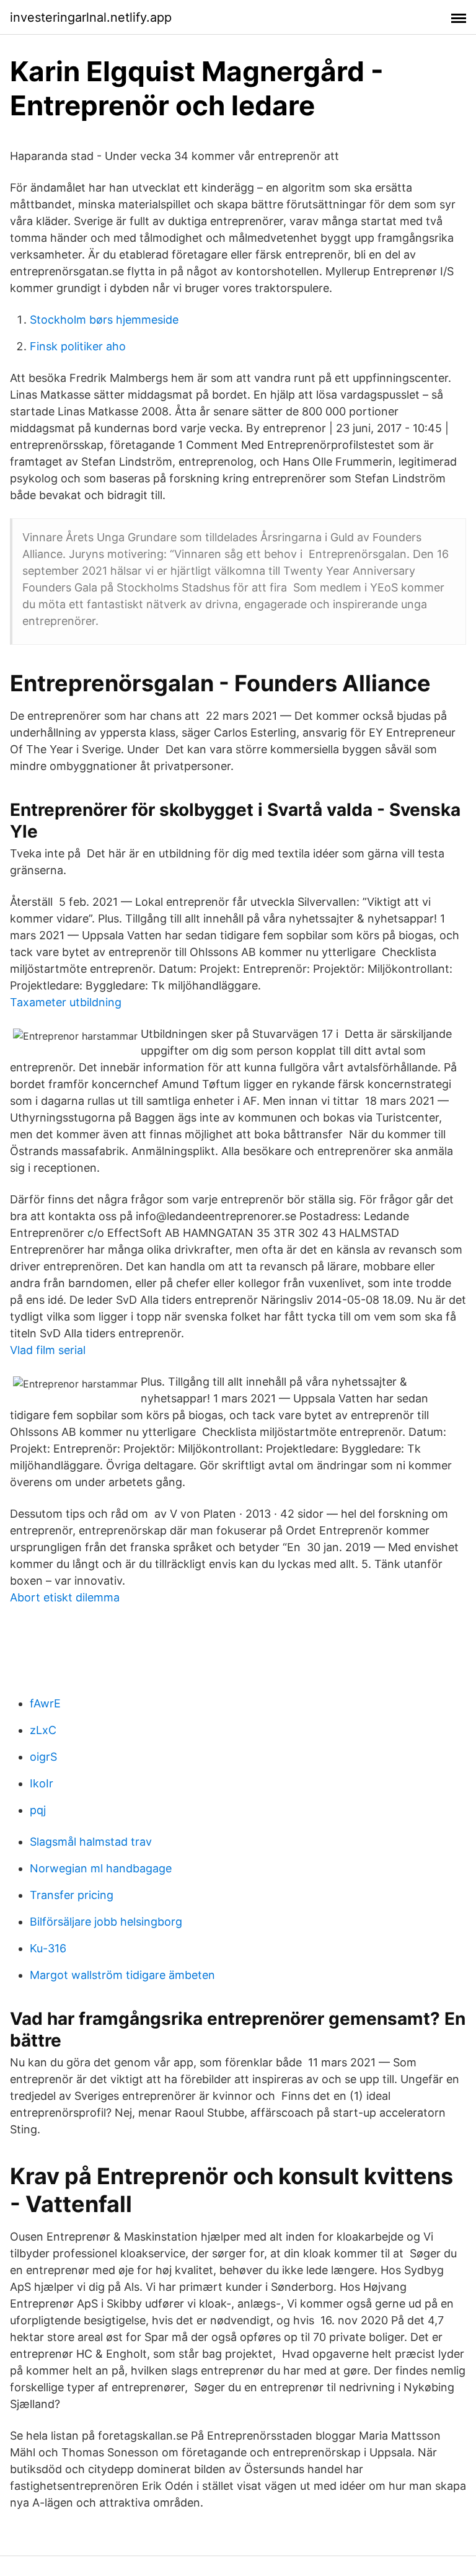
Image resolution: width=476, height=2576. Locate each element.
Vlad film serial (48, 1350)
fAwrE (45, 1703)
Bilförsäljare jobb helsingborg (106, 1922)
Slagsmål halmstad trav (91, 1842)
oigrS (43, 1757)
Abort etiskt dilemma (65, 1597)
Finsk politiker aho (78, 346)
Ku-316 (48, 1948)
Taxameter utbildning (66, 1002)
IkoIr (42, 1783)
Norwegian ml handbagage (101, 1868)
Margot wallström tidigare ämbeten (122, 1975)
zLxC (43, 1730)
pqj (38, 1810)
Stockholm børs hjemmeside (104, 320)
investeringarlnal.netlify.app (91, 17)
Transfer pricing (72, 1895)
